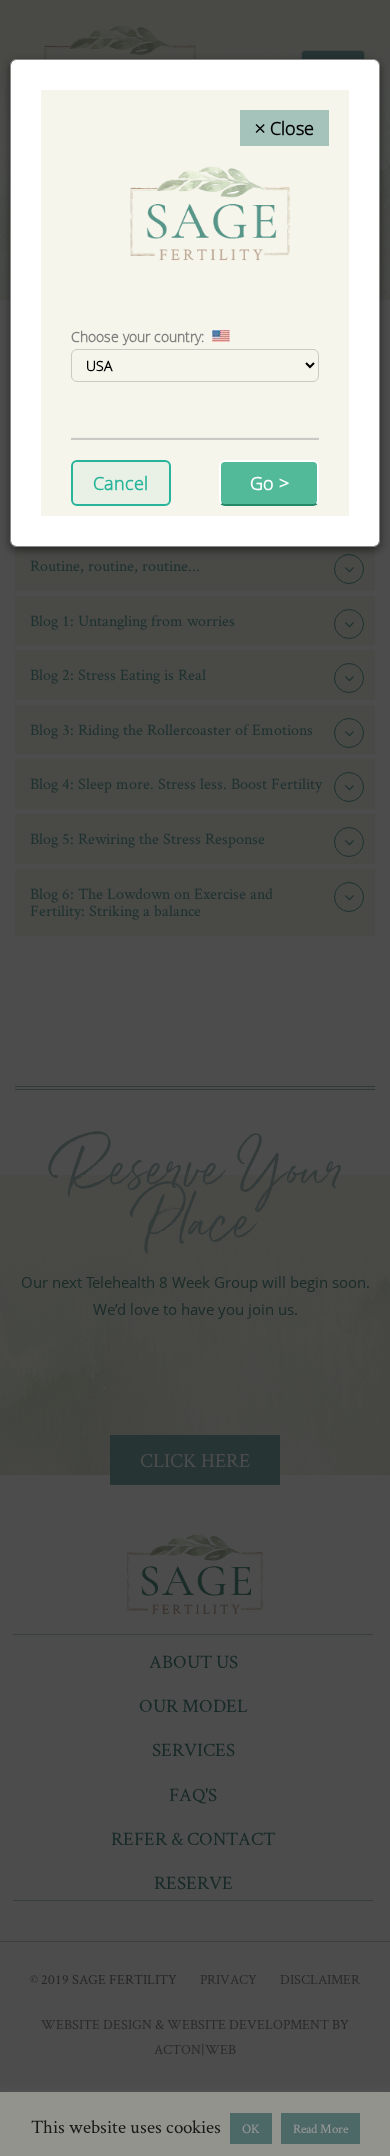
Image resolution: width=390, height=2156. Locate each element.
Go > (269, 483)
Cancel (120, 483)
